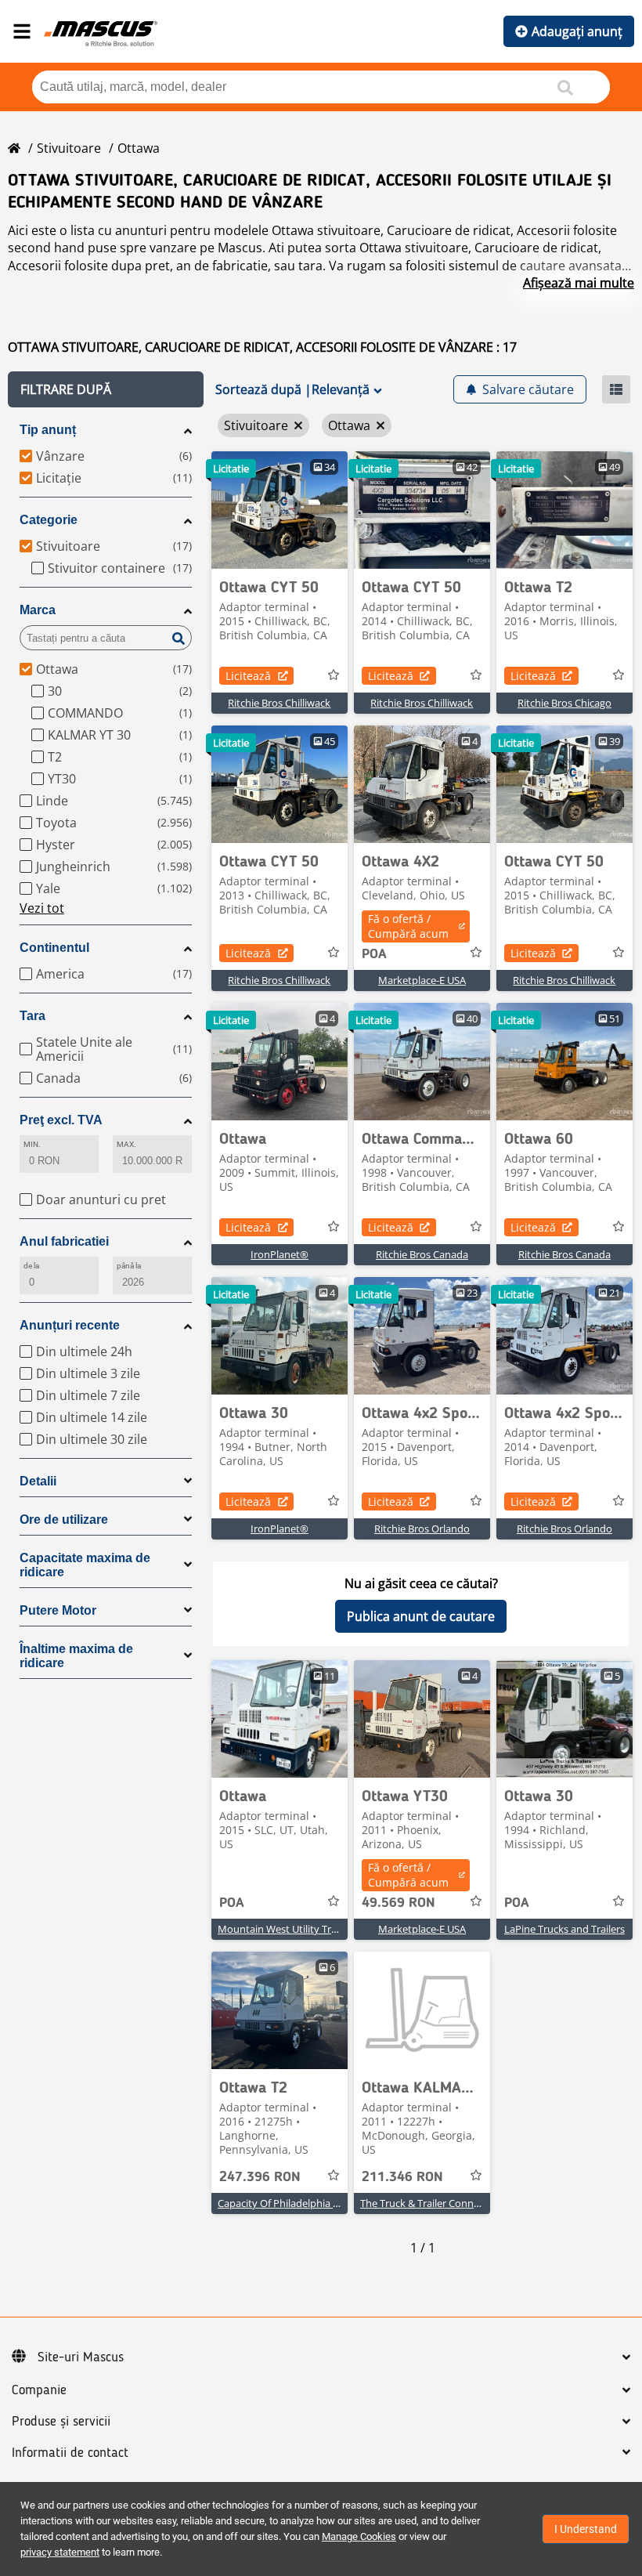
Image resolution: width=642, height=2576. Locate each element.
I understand (586, 2529)
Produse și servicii (61, 2422)
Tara (32, 1016)
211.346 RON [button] (402, 2177)
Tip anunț (48, 430)
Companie (39, 2390)
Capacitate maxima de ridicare (85, 1565)
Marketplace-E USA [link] (422, 980)
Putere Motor (58, 1610)
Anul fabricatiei (64, 1241)
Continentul (54, 948)
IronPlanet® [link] (280, 1254)
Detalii (38, 1481)
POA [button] (374, 954)
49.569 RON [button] (399, 1903)
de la (31, 1266)
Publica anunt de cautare (421, 1616)
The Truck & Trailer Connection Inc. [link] (441, 2203)
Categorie (49, 520)
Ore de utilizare (64, 1520)
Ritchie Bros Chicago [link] (564, 703)
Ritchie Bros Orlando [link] (422, 1529)
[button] (106, 389)
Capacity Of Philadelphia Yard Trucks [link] (302, 2203)
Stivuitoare (69, 148)
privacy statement (60, 2552)
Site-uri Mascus (81, 2357)
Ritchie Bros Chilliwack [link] (279, 703)
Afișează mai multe (579, 283)
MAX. (126, 1144)
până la (129, 1266)
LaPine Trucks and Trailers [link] (564, 1929)
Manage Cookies (359, 2536)
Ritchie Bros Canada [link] (422, 1254)
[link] (280, 510)
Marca (38, 610)
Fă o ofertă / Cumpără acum (408, 926)
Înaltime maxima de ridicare (76, 1656)
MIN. (32, 1144)
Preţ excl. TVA (61, 1120)
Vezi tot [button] (42, 908)
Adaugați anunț (577, 31)
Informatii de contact (70, 2453)
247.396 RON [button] (260, 2177)
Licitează (248, 676)
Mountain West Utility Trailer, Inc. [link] (295, 1929)
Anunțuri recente (70, 1325)
